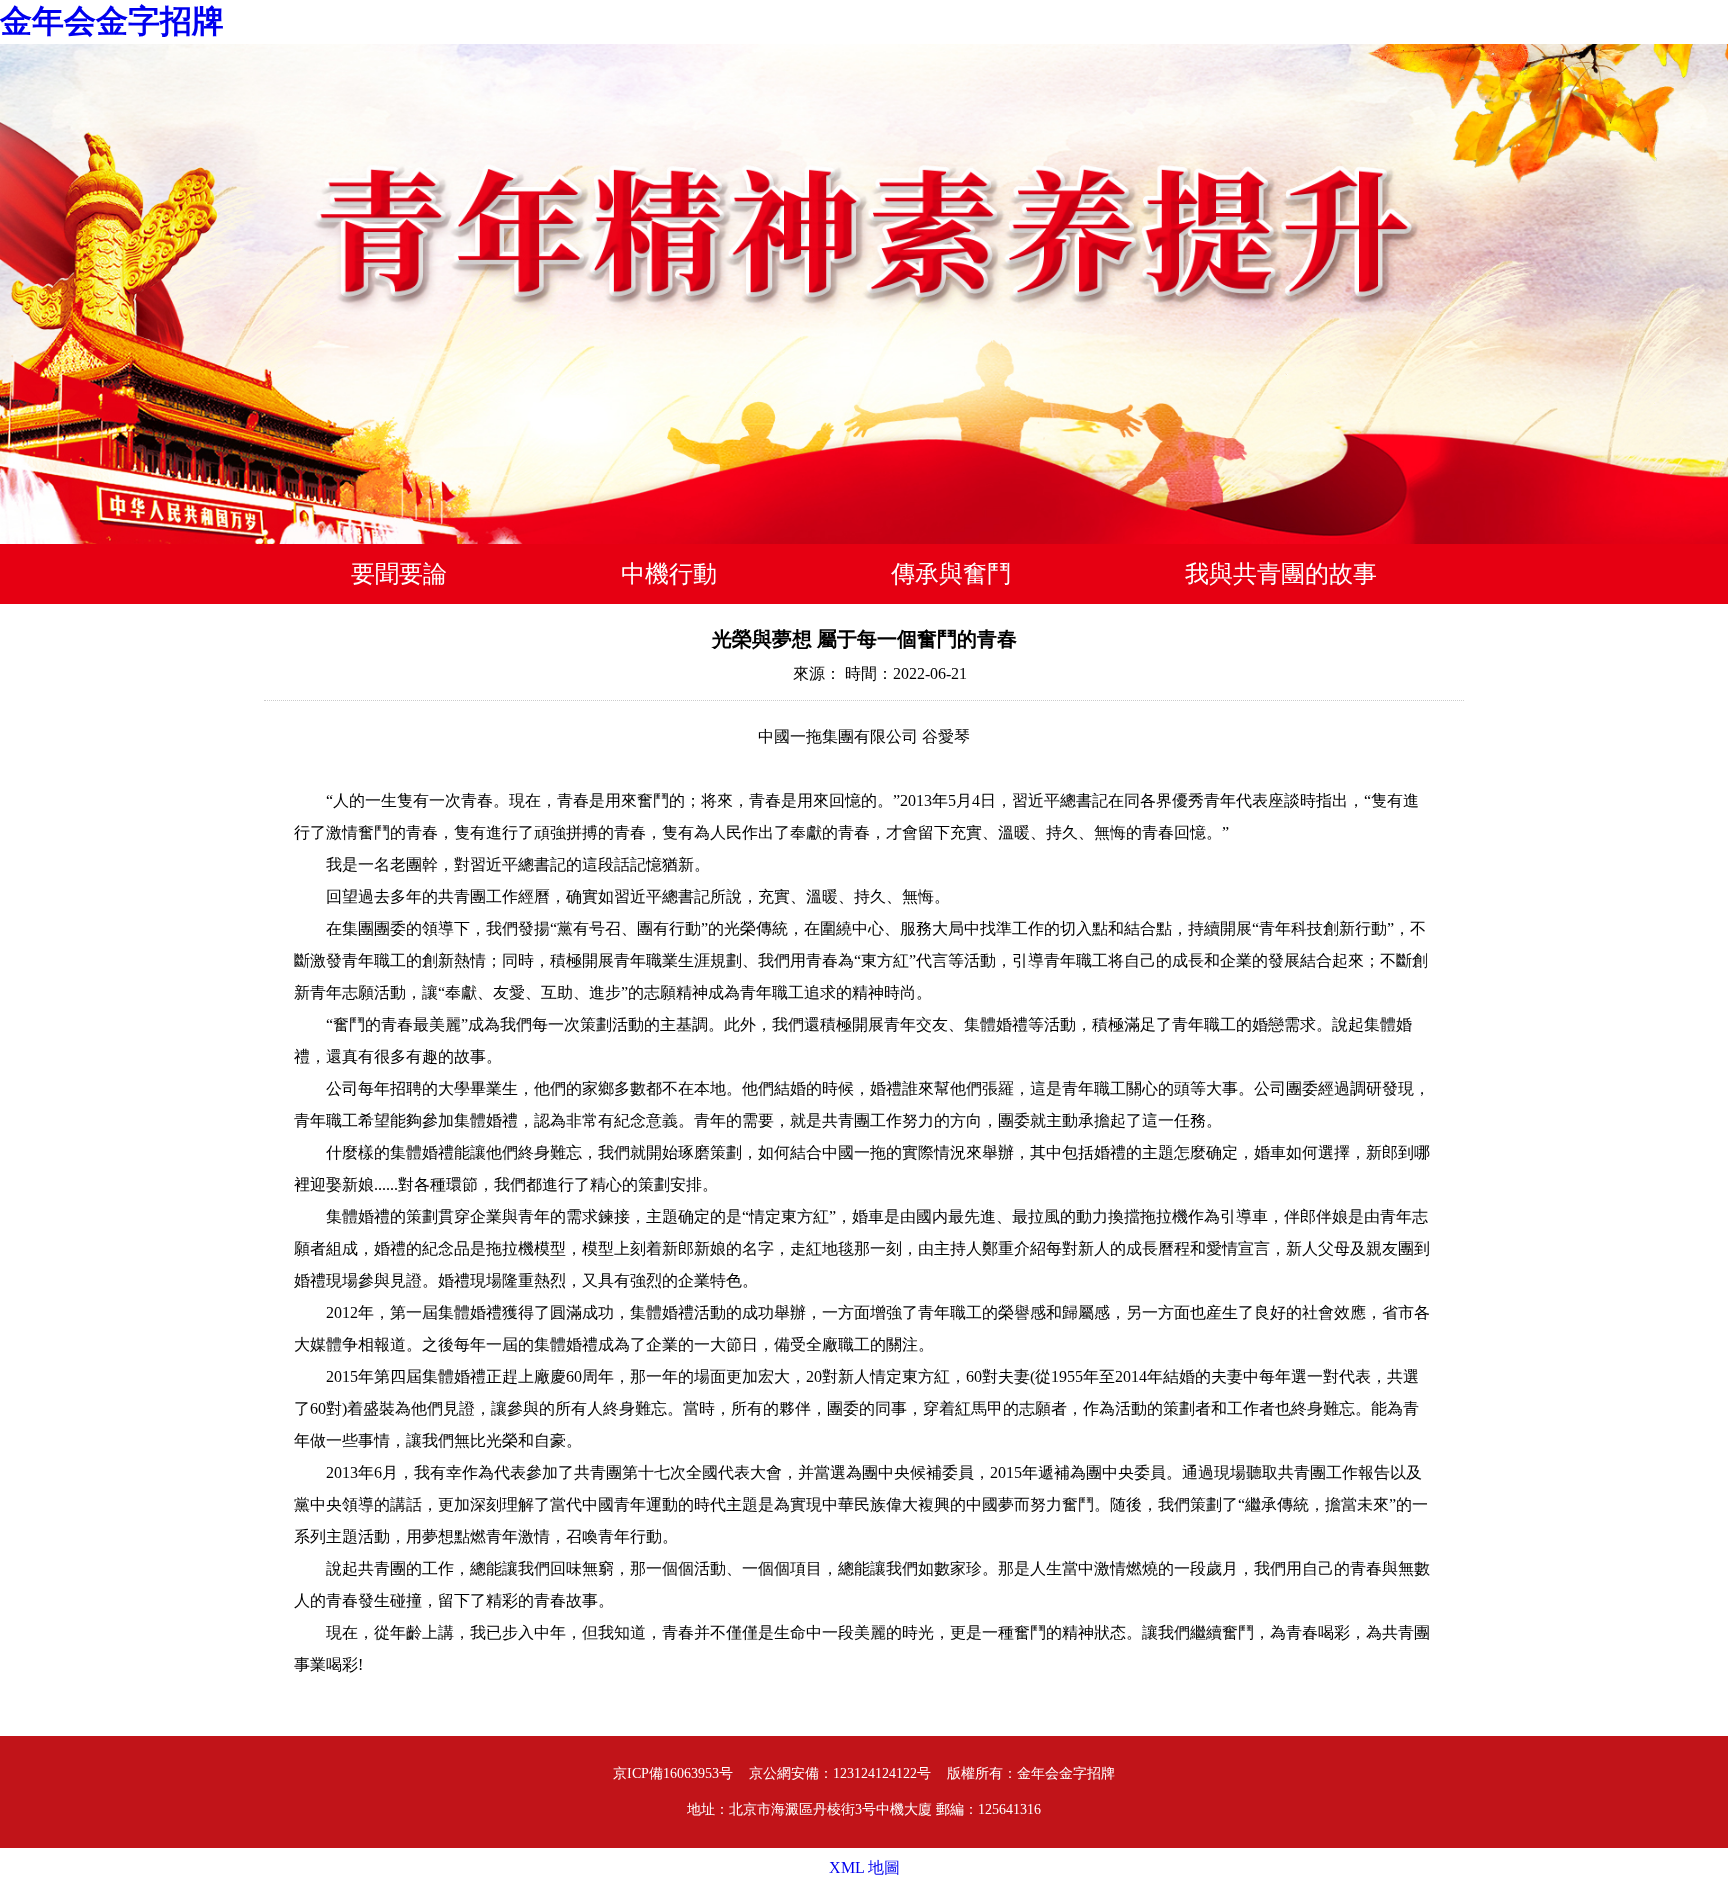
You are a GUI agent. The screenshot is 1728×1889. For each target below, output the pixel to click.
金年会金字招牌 (112, 21)
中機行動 (669, 574)
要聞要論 (399, 574)
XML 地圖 (864, 1867)
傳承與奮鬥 (951, 574)
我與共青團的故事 (1281, 574)
